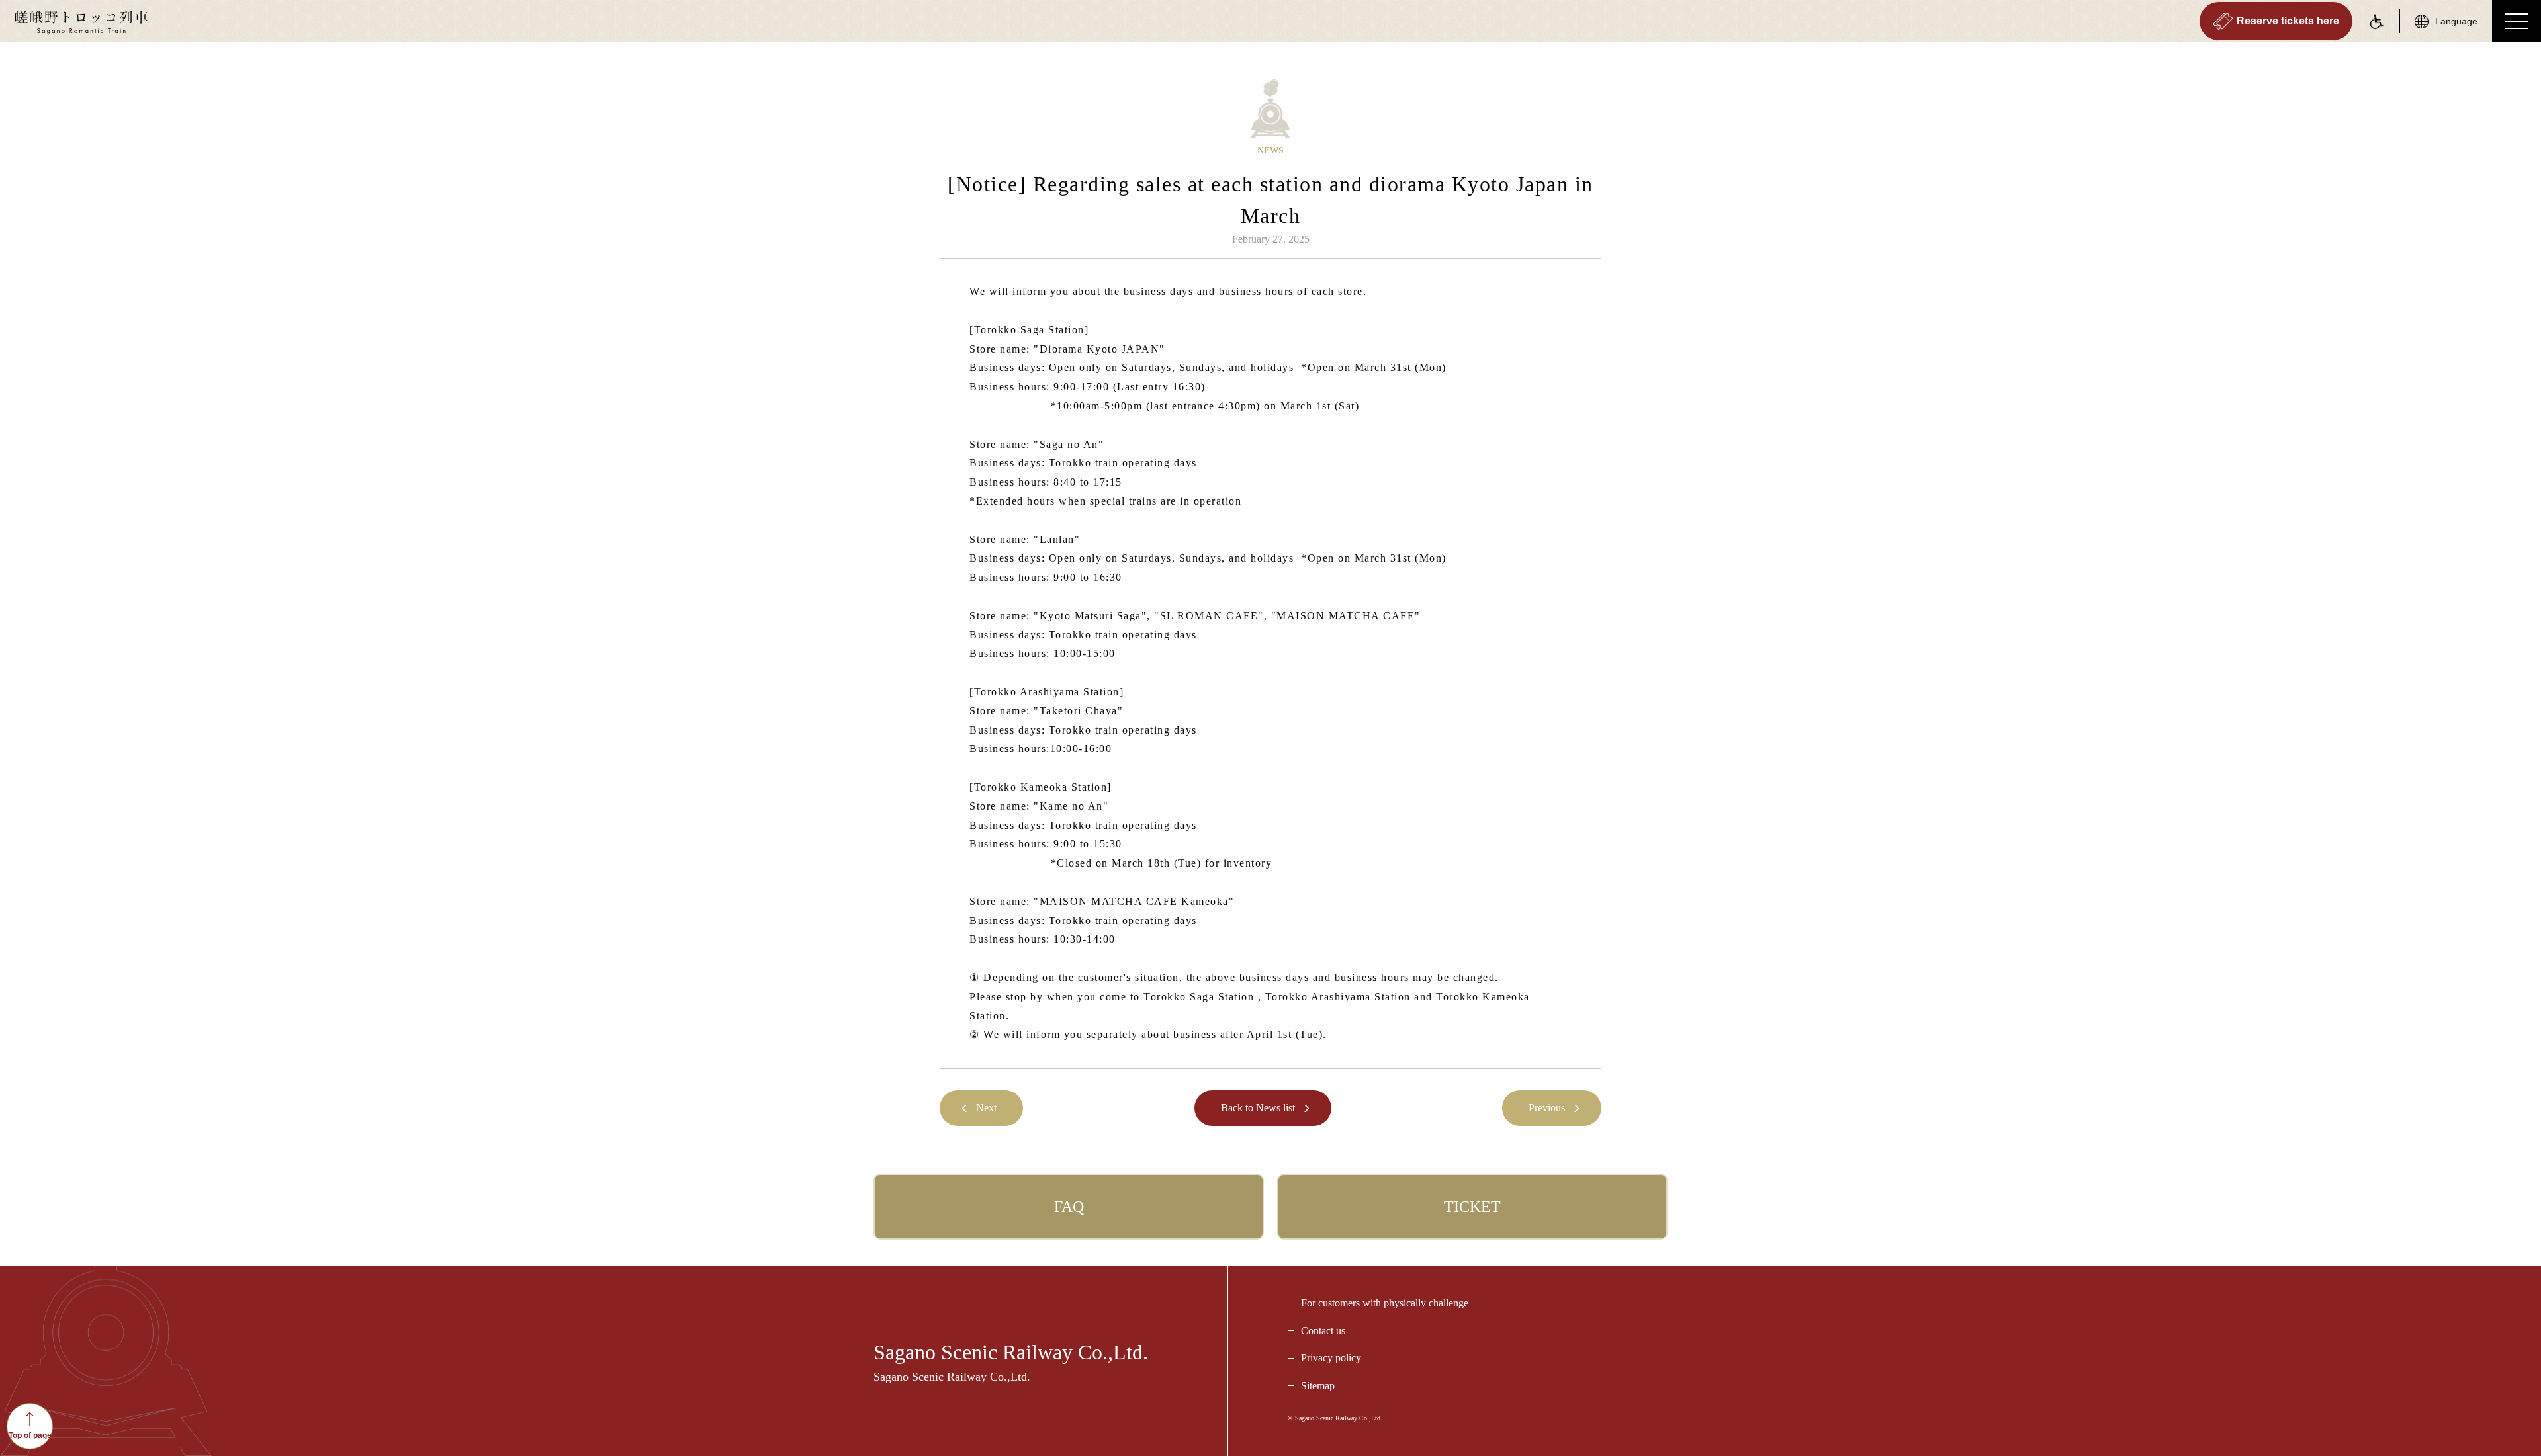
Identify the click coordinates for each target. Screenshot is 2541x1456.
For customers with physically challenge (1385, 1303)
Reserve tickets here (2288, 21)
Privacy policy (1331, 1358)
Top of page (30, 1435)
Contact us (1323, 1331)
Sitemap (1318, 1386)
